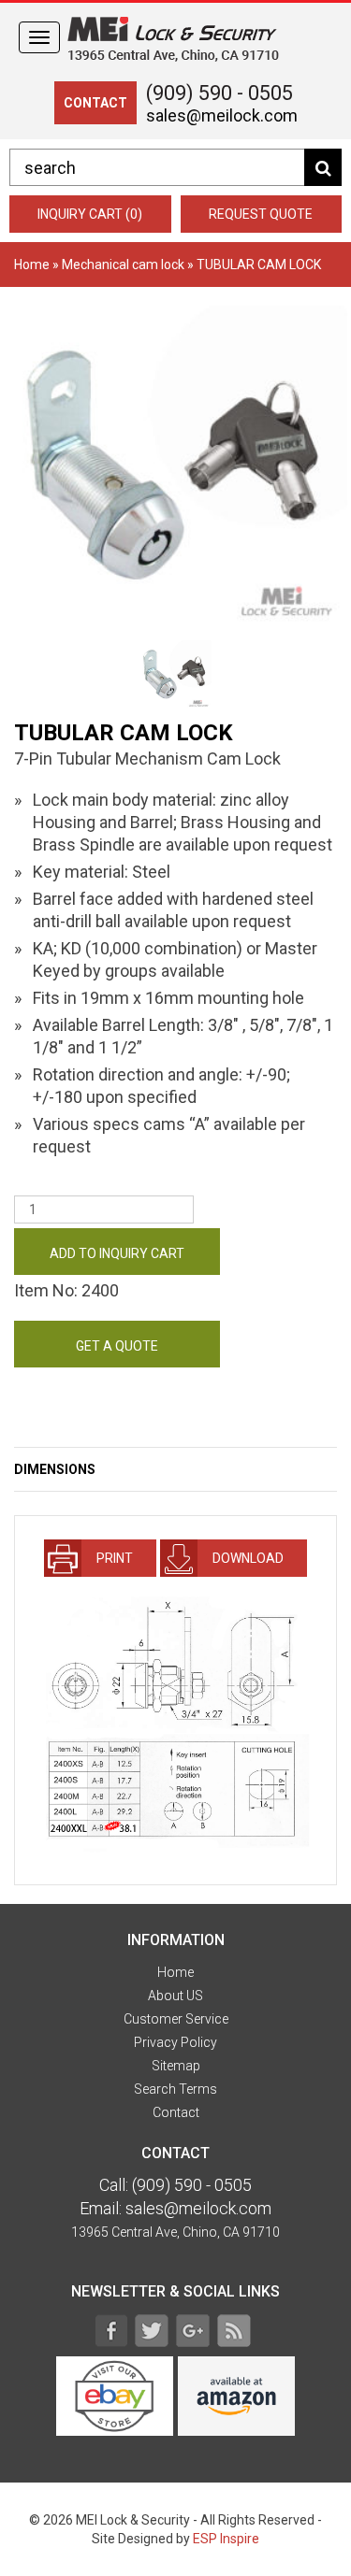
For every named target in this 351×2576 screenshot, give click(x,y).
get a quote (117, 1346)
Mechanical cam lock (123, 265)
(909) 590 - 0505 (219, 93)
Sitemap (176, 2066)
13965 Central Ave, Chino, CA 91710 (175, 2232)
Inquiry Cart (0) (90, 214)
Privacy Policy (175, 2042)
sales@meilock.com (222, 115)
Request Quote (261, 214)
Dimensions (55, 1469)
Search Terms (175, 2089)
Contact (176, 2112)
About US (175, 1996)
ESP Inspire (226, 2539)
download (245, 1558)
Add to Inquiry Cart (117, 1253)
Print (112, 1558)
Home (32, 265)
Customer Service (176, 2019)
